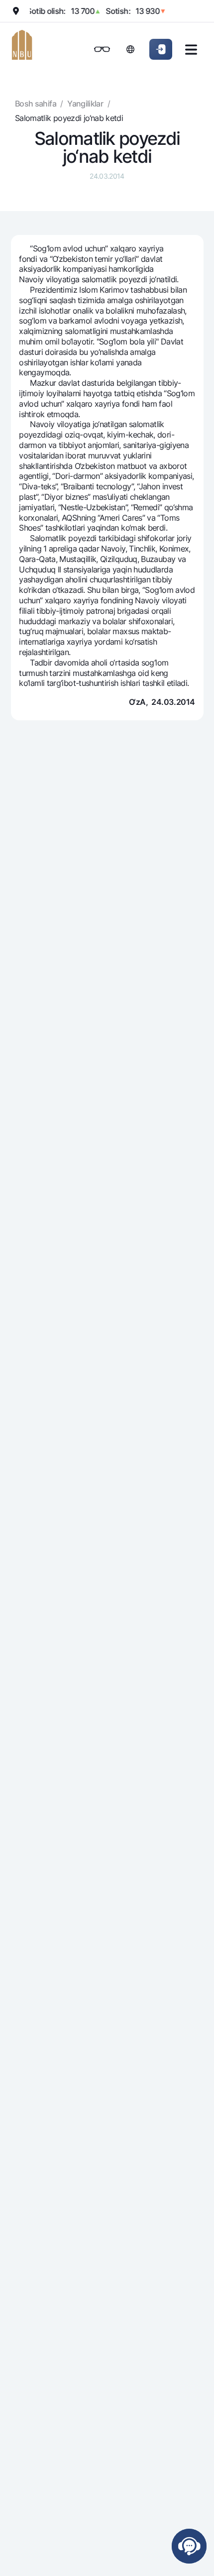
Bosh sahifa (36, 104)
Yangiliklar (85, 104)
